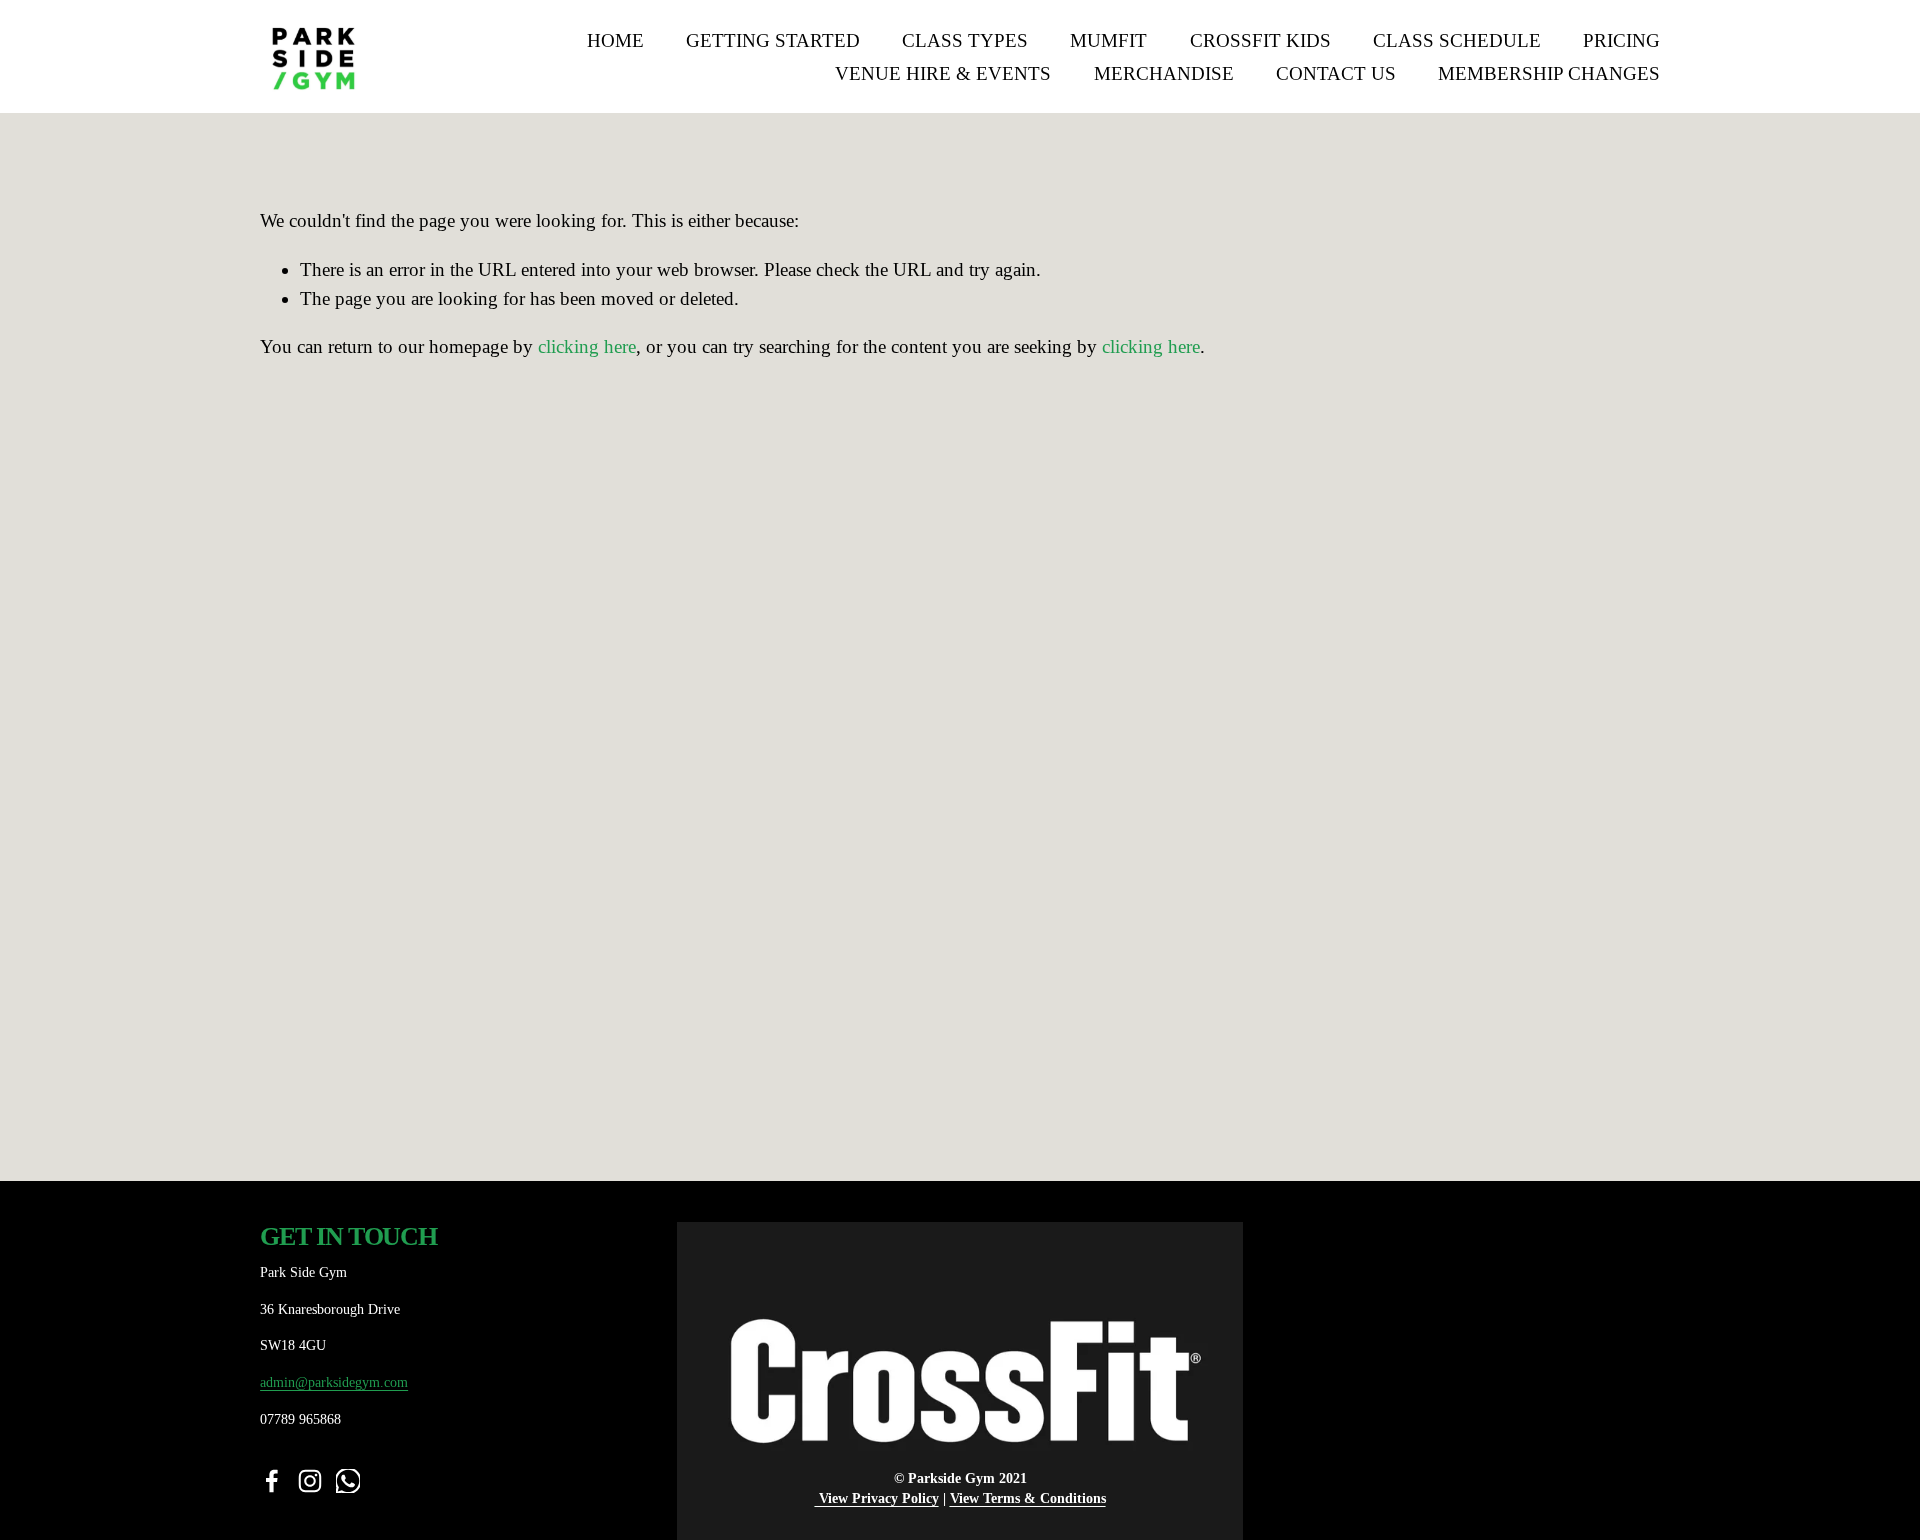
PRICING (1621, 40)
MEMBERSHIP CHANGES (1549, 73)
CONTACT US (1336, 73)
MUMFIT (1108, 40)
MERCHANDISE (1164, 73)
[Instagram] (310, 1481)
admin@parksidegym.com (334, 1382)
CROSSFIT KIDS (1260, 40)
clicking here (587, 346)
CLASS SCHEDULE (1457, 40)
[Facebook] (272, 1481)
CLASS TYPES (965, 40)
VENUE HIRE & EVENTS (943, 73)
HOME (615, 40)
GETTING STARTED (773, 40)
